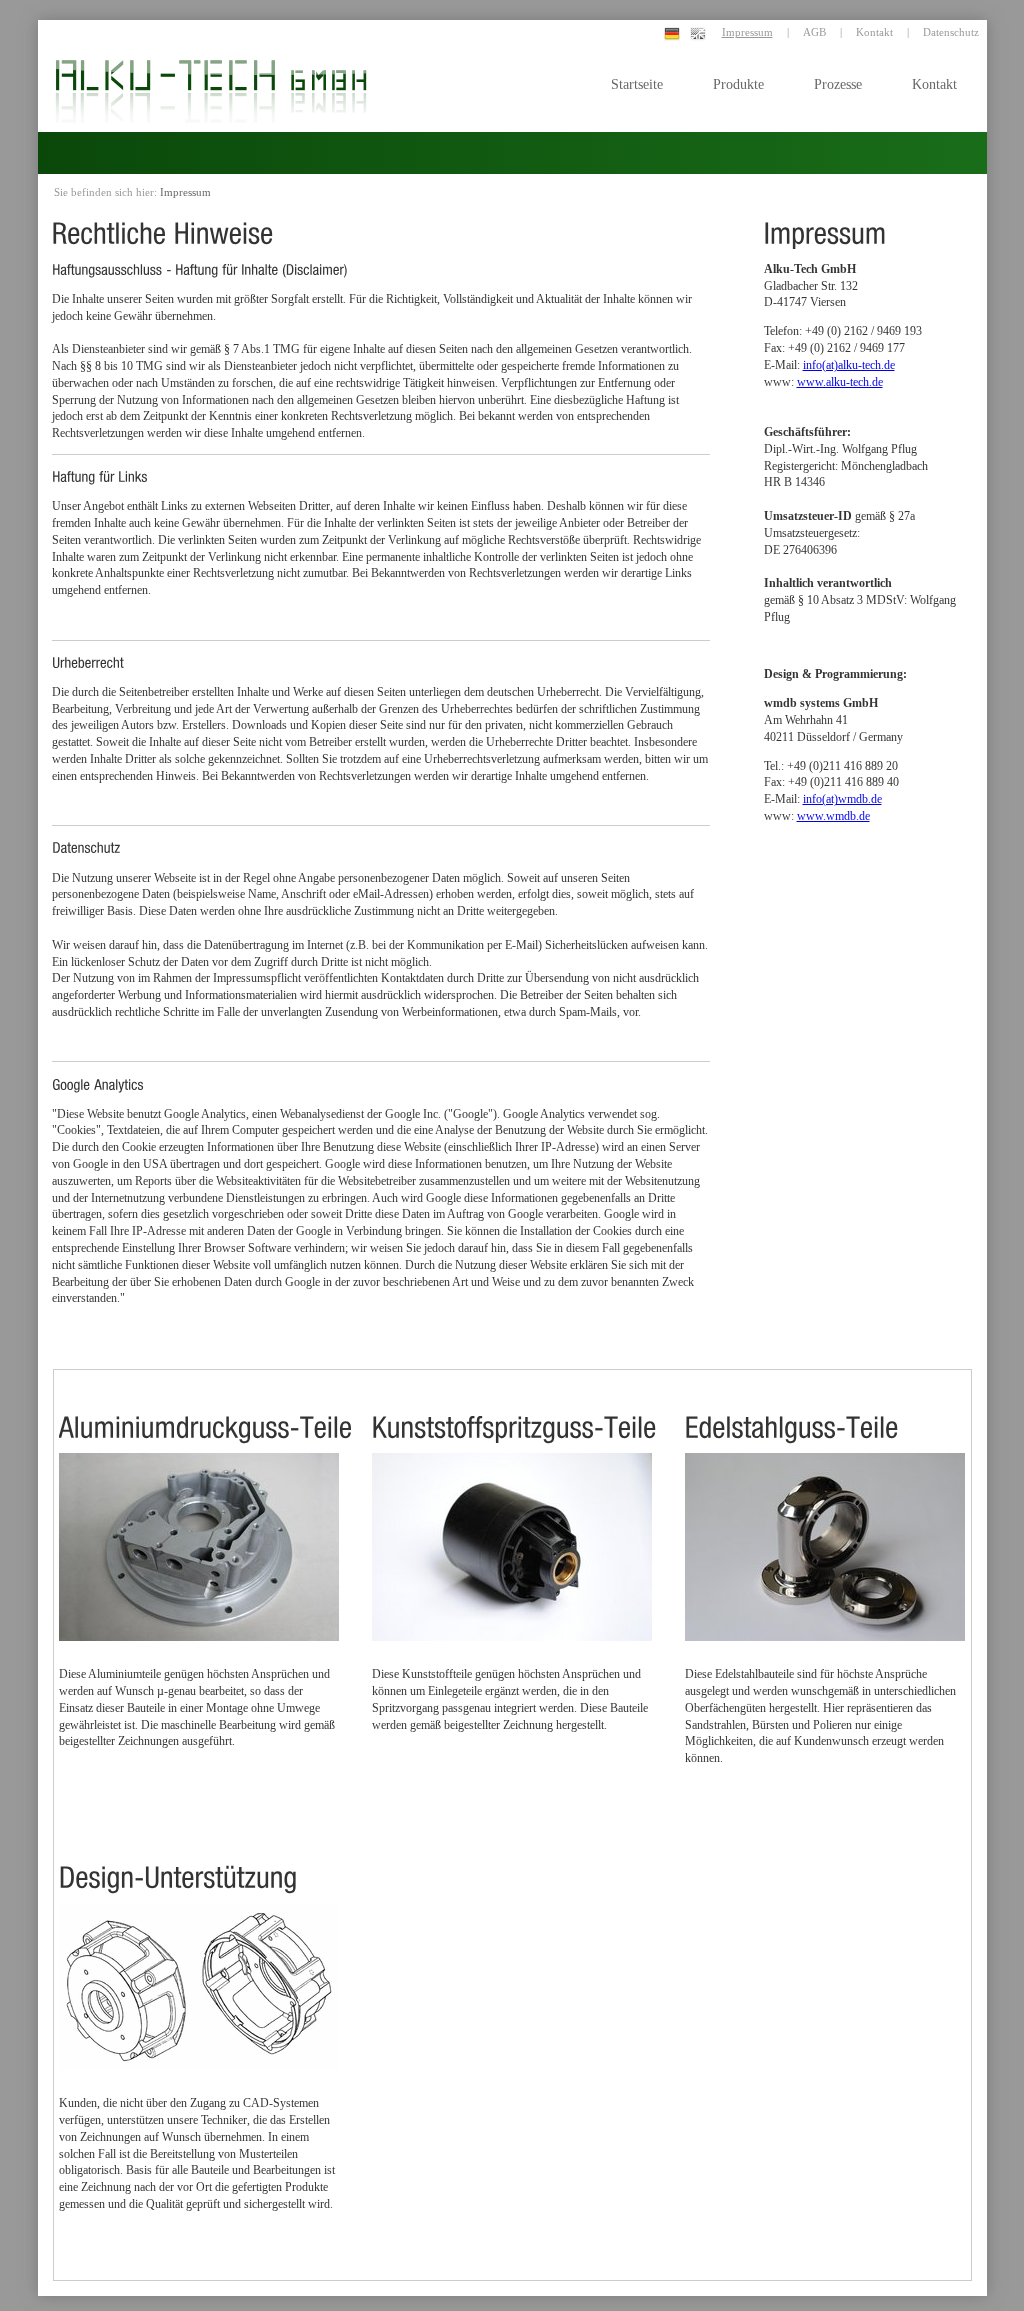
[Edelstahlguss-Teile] (792, 1410)
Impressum (747, 32)
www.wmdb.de (833, 816)
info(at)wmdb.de (842, 799)
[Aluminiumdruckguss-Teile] (206, 1410)
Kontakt (934, 84)
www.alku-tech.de (840, 382)
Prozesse (838, 84)
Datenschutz (951, 32)
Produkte (738, 84)
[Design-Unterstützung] (178, 1860)
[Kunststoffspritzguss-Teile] (514, 1410)
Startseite (637, 84)
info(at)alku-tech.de (849, 365)
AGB (814, 32)
